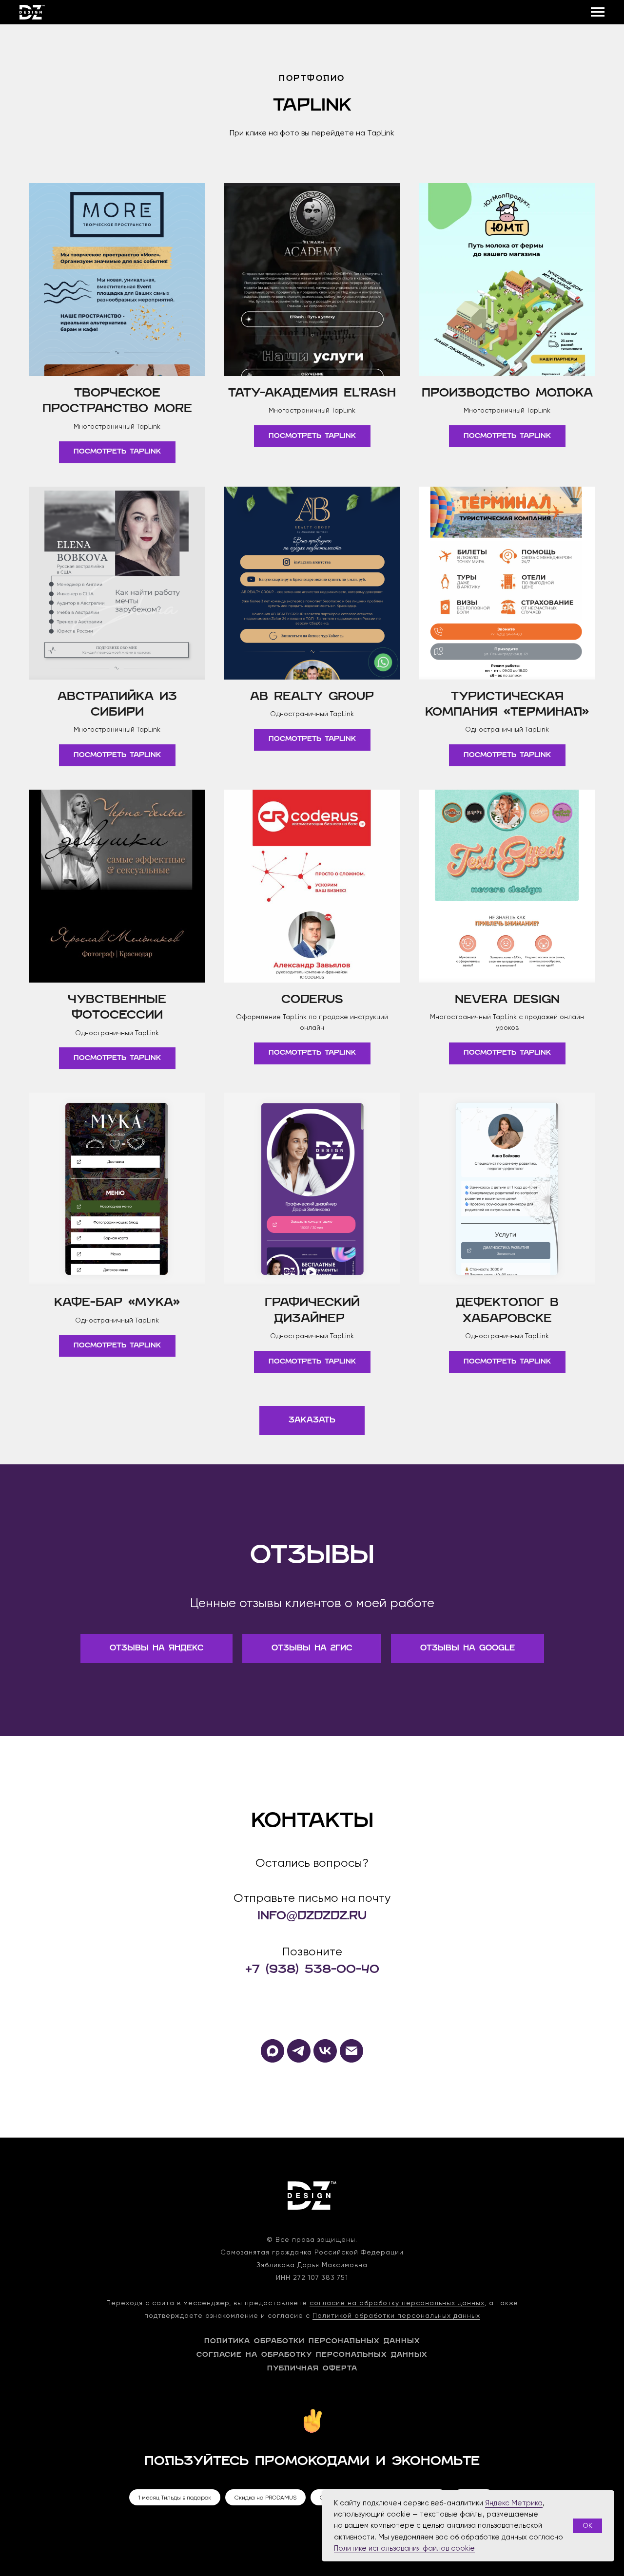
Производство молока (507, 394)
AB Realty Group (312, 697)
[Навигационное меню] (598, 12)
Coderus (312, 1000)
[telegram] (299, 2060)
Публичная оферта (312, 2369)
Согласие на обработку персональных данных (312, 2355)
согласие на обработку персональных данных (397, 2303)
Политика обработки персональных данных (312, 2341)
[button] (312, 1421)
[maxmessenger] (273, 2060)
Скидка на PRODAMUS (265, 2498)
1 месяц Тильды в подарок (175, 2498)
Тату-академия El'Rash (312, 394)
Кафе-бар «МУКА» (117, 1303)
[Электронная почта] (351, 2060)
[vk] (325, 2060)
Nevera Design (507, 1000)
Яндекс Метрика (514, 2503)
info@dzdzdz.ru (312, 1916)
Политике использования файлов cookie (404, 2548)
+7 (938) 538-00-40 (312, 1970)
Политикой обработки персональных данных (396, 2315)
